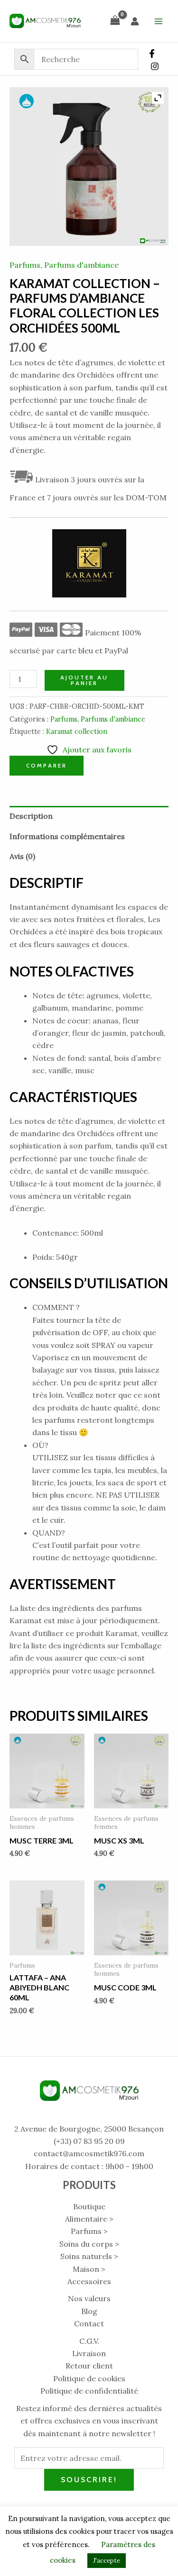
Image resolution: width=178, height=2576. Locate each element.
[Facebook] (152, 54)
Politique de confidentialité (89, 2391)
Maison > (89, 2269)
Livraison (89, 2353)
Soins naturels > (89, 2256)
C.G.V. (89, 2341)
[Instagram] (155, 66)
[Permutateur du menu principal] (159, 21)
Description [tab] (31, 816)
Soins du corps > (89, 2244)
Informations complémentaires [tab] (67, 836)
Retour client (89, 2366)
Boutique (89, 2206)
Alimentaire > (89, 2219)
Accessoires (89, 2281)
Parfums (25, 265)
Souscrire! (89, 2480)
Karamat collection (77, 732)
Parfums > (89, 2231)
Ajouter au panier (84, 680)
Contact (89, 2323)
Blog (89, 2311)
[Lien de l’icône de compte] (135, 21)
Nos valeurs (89, 2298)
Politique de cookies (89, 2378)
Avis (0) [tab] (22, 856)
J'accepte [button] (107, 2561)
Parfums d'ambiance (81, 265)
